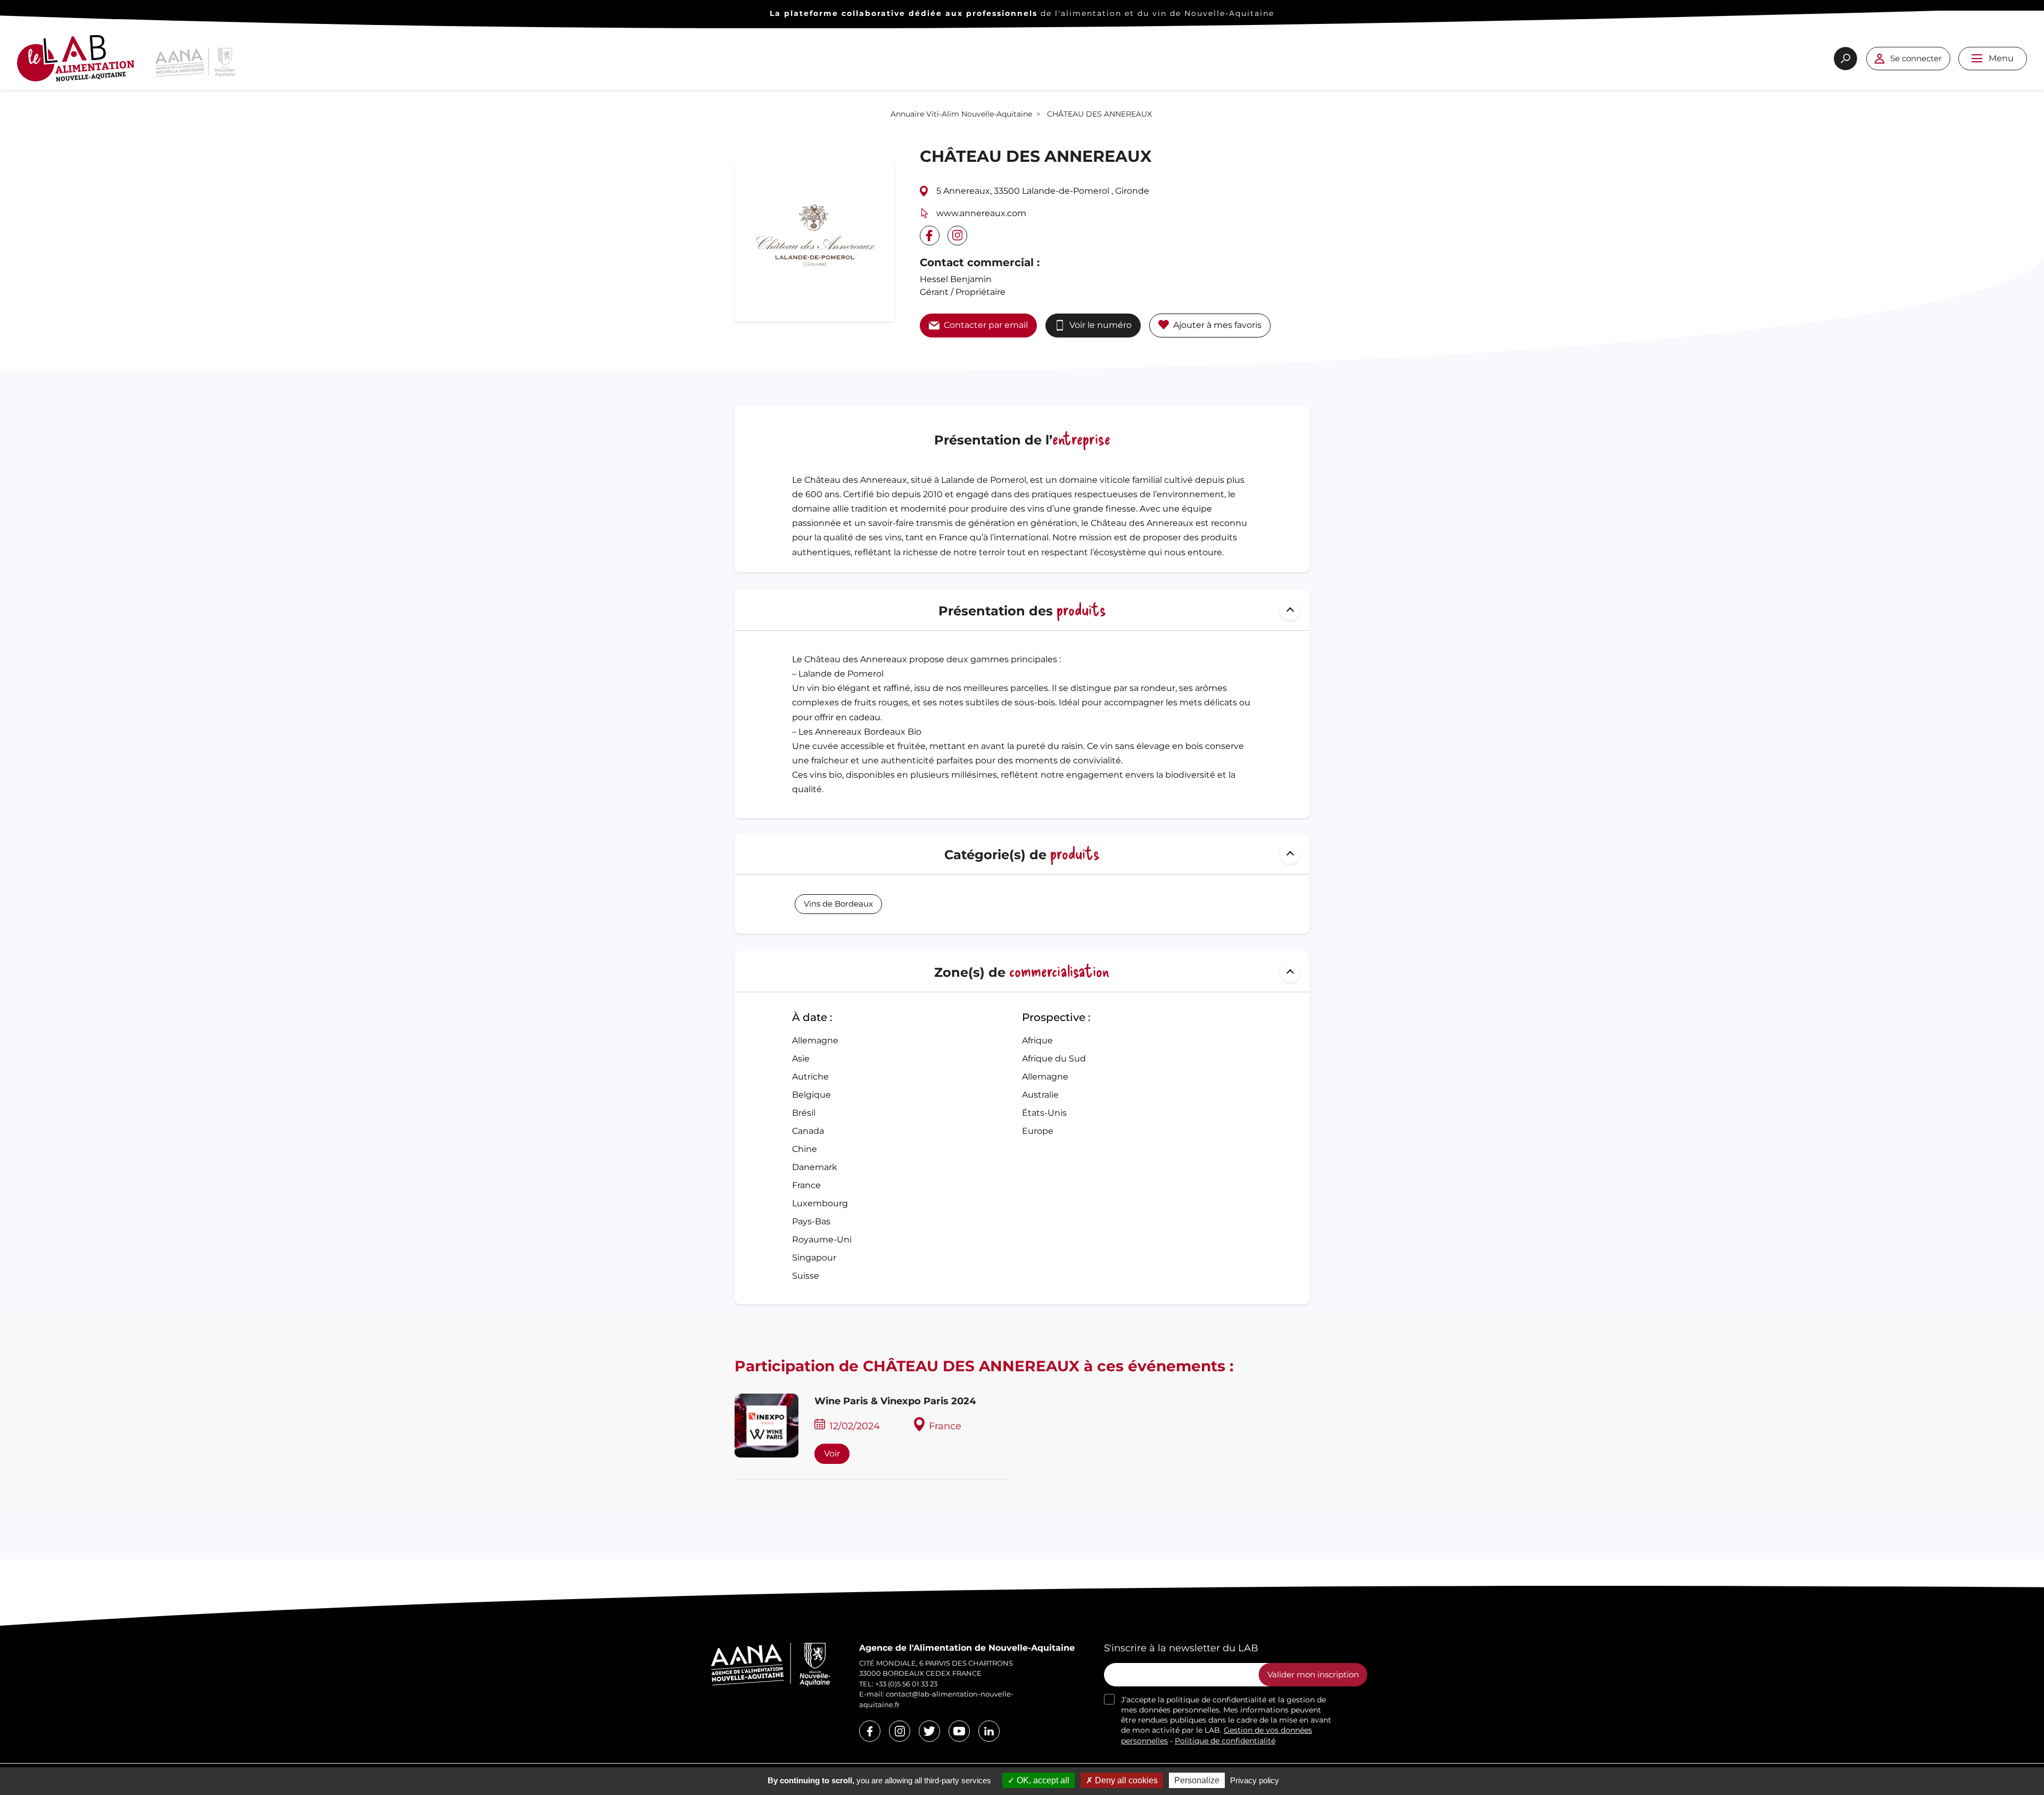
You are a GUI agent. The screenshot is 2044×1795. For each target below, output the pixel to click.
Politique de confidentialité (1225, 1741)
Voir (832, 1454)
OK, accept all (1042, 1780)
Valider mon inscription (1313, 1674)
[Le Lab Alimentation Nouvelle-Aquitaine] (76, 63)
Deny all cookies (1125, 1780)
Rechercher (1845, 59)
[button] (1977, 58)
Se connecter (1916, 58)
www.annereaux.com (981, 213)
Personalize (1197, 1780)
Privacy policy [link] (1255, 1780)
